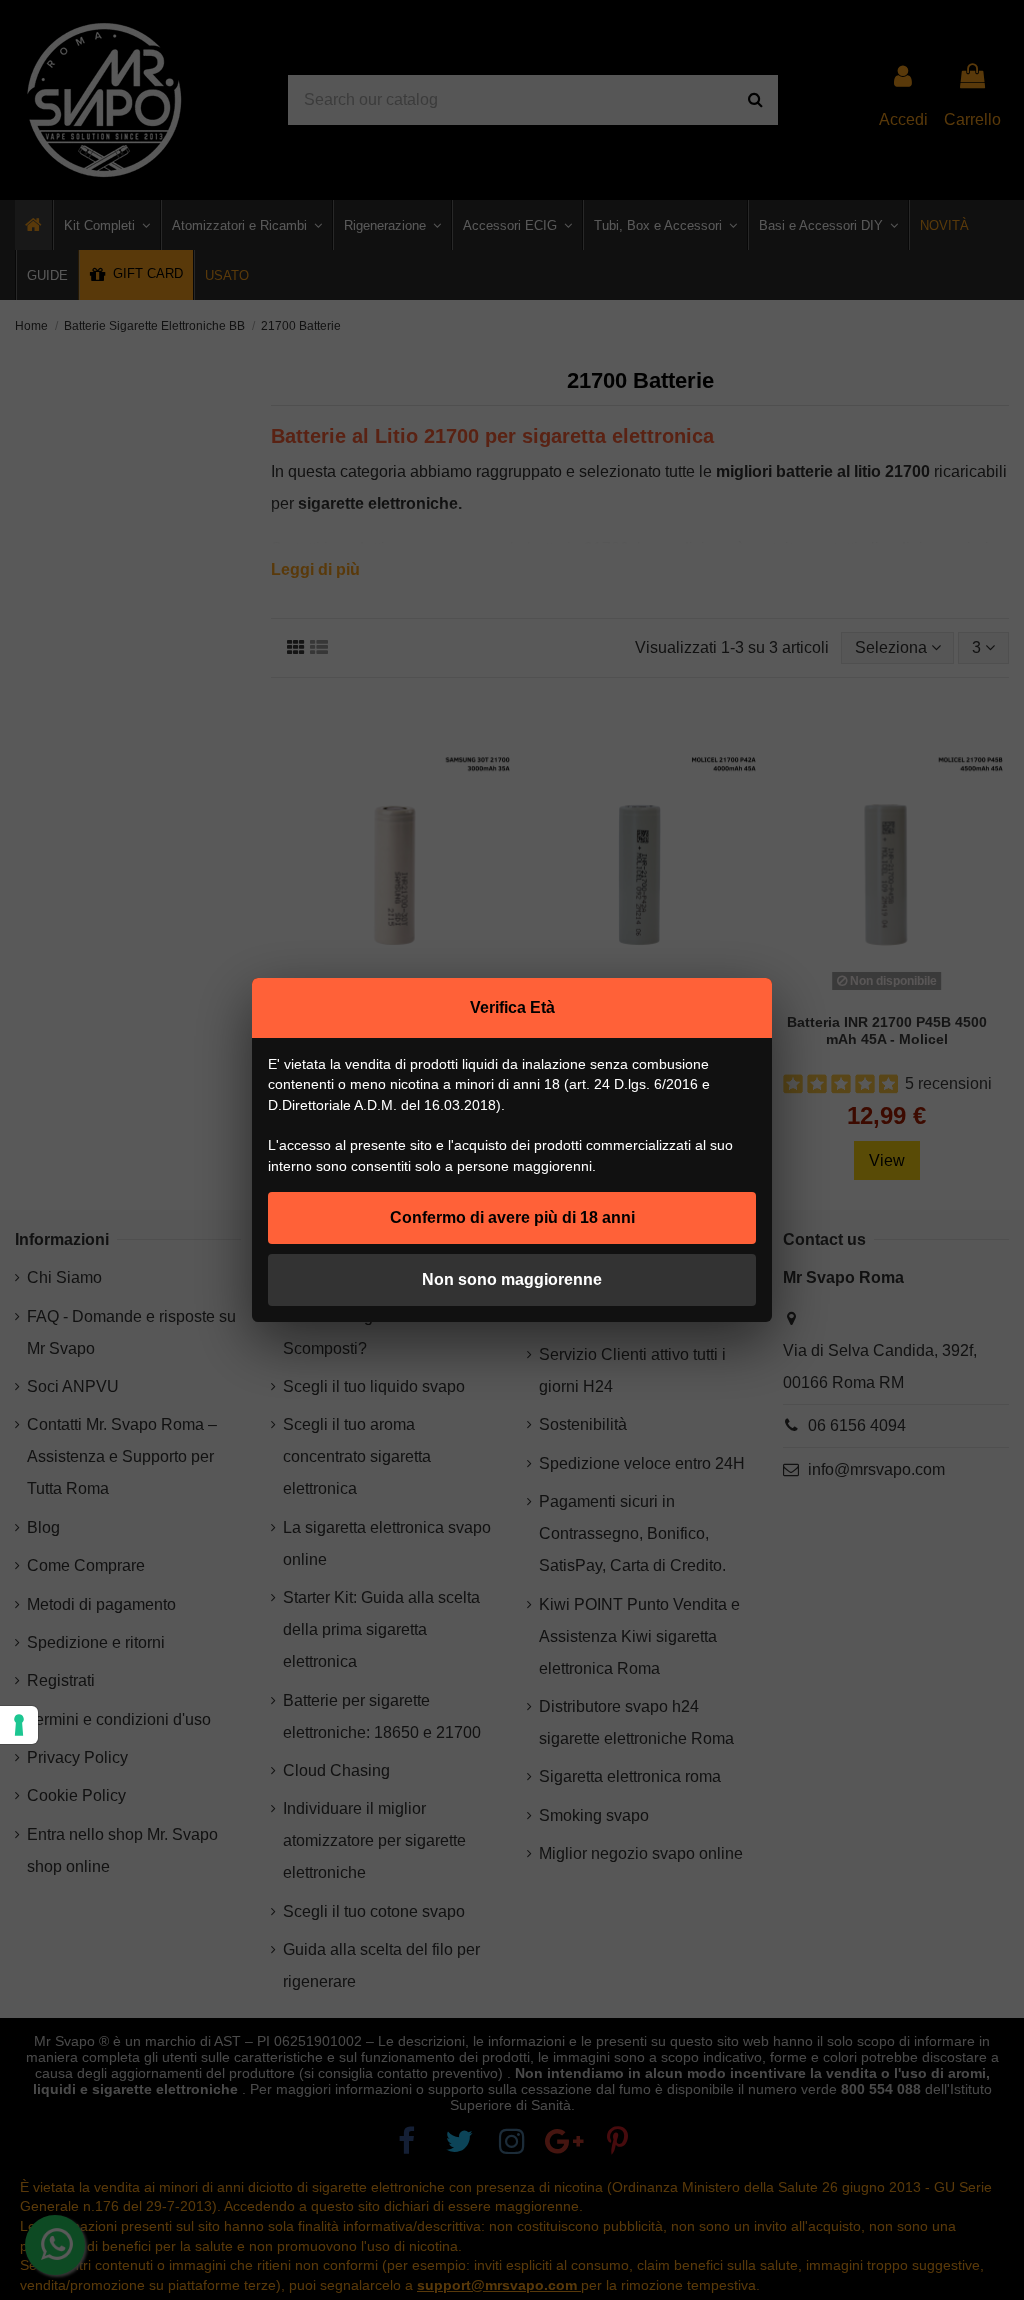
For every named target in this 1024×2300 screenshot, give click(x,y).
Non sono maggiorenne (512, 1279)
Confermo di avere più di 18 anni (512, 1217)
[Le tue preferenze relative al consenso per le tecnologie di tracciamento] (19, 1725)
